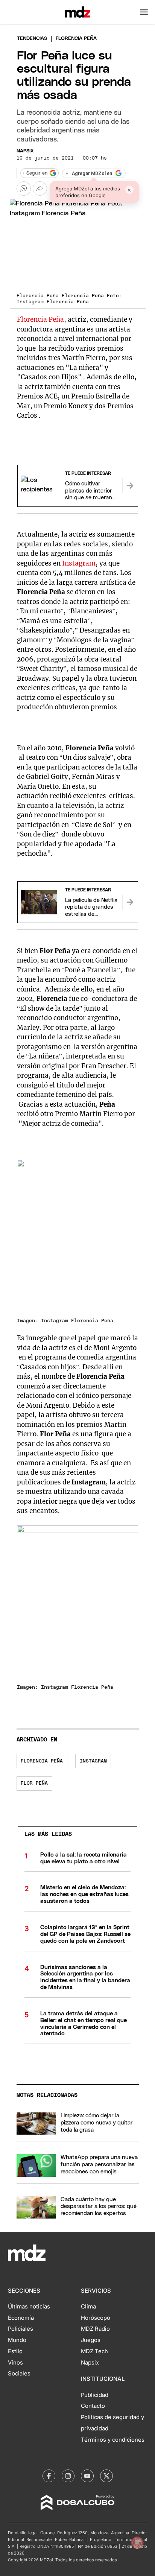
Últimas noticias (29, 2307)
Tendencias (32, 39)
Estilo (15, 2351)
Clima (88, 2307)
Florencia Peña (40, 319)
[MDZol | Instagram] (68, 2476)
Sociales (19, 2374)
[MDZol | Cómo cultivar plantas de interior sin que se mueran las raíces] (130, 486)
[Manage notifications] (137, 2543)
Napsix (25, 151)
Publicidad (95, 2395)
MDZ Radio (95, 2329)
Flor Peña (34, 1783)
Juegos (91, 2340)
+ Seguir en (35, 173)
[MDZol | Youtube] (87, 2476)
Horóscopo (96, 2318)
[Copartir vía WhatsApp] (24, 189)
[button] (144, 12)
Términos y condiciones (113, 2440)
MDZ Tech (94, 2351)
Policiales (21, 2329)
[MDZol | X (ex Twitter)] (106, 2476)
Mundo (17, 2340)
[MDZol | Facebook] (49, 2476)
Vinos (15, 2363)
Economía (21, 2318)
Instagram (79, 563)
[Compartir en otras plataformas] (40, 189)
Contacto (93, 2406)
